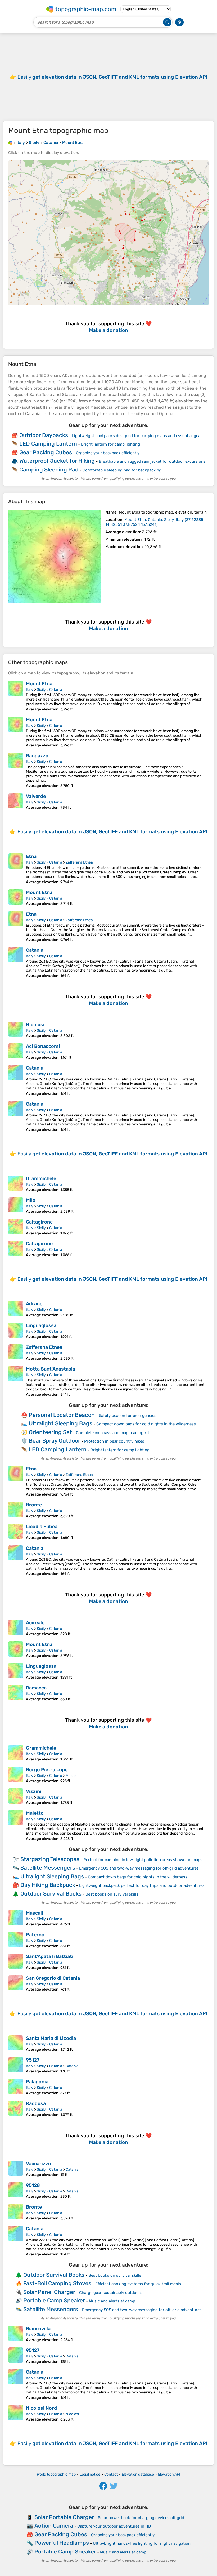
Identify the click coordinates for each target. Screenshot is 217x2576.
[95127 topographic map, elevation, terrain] (16, 2065)
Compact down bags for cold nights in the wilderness (146, 1424)
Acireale (35, 1623)
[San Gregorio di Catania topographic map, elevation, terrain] (16, 1983)
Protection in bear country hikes (114, 1441)
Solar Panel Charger (49, 2292)
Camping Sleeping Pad (49, 470)
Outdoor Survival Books (51, 1894)
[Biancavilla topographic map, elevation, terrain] (16, 2334)
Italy (30, 690)
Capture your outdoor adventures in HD (114, 2526)
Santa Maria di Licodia (51, 2038)
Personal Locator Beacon (62, 1415)
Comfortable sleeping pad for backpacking (122, 470)
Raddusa (36, 2103)
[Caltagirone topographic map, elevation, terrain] (16, 1227)
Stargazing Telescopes (50, 1859)
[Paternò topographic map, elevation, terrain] (16, 1940)
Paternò (35, 1935)
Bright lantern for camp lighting (110, 444)
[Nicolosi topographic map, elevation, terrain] (16, 1030)
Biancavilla (38, 2329)
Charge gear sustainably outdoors (111, 2293)
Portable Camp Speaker (54, 2300)
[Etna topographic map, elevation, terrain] (16, 869)
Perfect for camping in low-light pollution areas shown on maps (143, 1860)
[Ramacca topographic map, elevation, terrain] (16, 1693)
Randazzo (37, 756)
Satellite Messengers (48, 1868)
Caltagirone (39, 1222)
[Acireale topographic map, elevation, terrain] (16, 1628)
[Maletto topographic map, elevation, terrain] (16, 1826)
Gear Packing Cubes (46, 452)
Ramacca (36, 1688)
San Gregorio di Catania (53, 1978)
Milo (31, 1200)
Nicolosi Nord (41, 2408)
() (154, 522)
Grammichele (41, 1178)
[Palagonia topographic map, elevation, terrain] (16, 2087)
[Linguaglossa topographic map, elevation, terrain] (16, 1331)
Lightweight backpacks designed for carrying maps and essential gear (137, 436)
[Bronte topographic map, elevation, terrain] (16, 1510)
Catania (56, 690)
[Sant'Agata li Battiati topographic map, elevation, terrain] (16, 1962)
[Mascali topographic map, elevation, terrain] (16, 1918)
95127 (33, 2060)
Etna (31, 856)
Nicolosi (35, 1025)
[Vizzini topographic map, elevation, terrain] (16, 1797)
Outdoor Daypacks (44, 435)
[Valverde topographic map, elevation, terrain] (16, 802)
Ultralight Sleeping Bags (61, 1423)
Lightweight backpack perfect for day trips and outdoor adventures (142, 1885)
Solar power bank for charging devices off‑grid (141, 2518)
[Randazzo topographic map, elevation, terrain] (16, 770)
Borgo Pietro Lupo (47, 1770)
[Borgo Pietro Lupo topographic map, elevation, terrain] (16, 1775)
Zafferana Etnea (79, 862)
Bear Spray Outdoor (55, 1441)
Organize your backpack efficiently (108, 453)
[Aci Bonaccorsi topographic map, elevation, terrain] (16, 1052)
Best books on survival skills (112, 1894)
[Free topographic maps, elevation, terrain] (10, 143)
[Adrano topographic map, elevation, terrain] (16, 1309)
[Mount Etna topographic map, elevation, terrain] (55, 557)
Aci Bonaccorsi (43, 1046)
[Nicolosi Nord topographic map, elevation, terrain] (16, 2413)
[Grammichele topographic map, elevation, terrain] (16, 1184)
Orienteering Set (50, 1432)
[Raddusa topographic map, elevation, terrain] (16, 2109)
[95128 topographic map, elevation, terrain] (16, 2191)
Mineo (71, 1776)
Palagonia (37, 2082)
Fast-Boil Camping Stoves (57, 2283)
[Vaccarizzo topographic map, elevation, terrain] (16, 2169)
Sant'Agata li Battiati (50, 1956)
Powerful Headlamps (62, 2543)
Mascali (35, 1913)
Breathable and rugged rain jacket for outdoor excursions (152, 461)
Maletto (35, 1813)
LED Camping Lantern (48, 444)
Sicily (41, 690)
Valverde (36, 796)
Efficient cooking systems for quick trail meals (138, 2284)
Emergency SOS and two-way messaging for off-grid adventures (139, 1868)
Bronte (34, 1505)
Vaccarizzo (39, 2164)
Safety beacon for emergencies (128, 1416)
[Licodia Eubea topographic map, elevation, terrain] (16, 1532)
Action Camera (54, 2526)
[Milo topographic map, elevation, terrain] (16, 1205)
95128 (33, 2185)
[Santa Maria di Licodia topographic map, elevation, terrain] (16, 2044)
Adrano (34, 1304)
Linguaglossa (41, 1325)
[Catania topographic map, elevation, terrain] (16, 963)
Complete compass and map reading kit (113, 1433)
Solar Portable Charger (64, 2517)
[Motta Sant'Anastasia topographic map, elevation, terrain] (16, 1381)
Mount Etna (39, 684)
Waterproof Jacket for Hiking (57, 461)
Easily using (112, 77)
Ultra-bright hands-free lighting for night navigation (142, 2543)
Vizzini (34, 1791)
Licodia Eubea (42, 1527)
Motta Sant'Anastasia (51, 1369)
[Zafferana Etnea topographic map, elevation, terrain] (16, 1352)
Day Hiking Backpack (48, 1885)
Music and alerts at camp (112, 2301)
